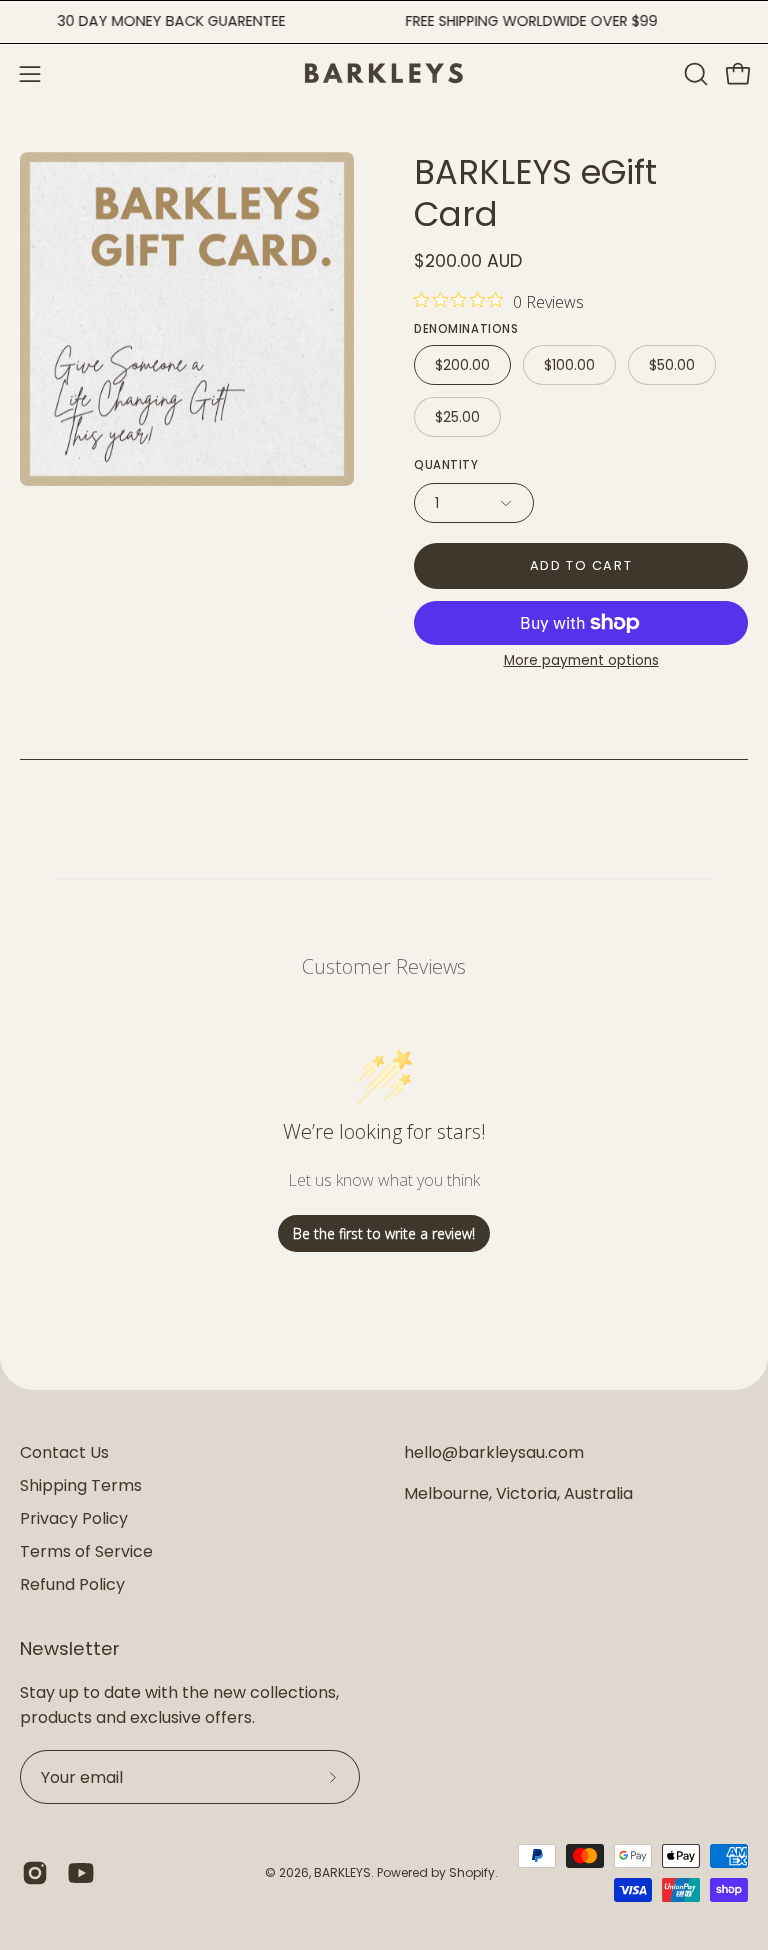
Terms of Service (86, 1551)
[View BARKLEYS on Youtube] (81, 1873)
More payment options (581, 660)
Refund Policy (72, 1584)
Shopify (472, 1872)
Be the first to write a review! (384, 1233)
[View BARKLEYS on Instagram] (35, 1873)
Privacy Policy (74, 1518)
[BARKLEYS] (384, 73)
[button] (694, 74)
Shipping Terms (81, 1485)
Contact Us (64, 1452)
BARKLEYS (342, 1872)
